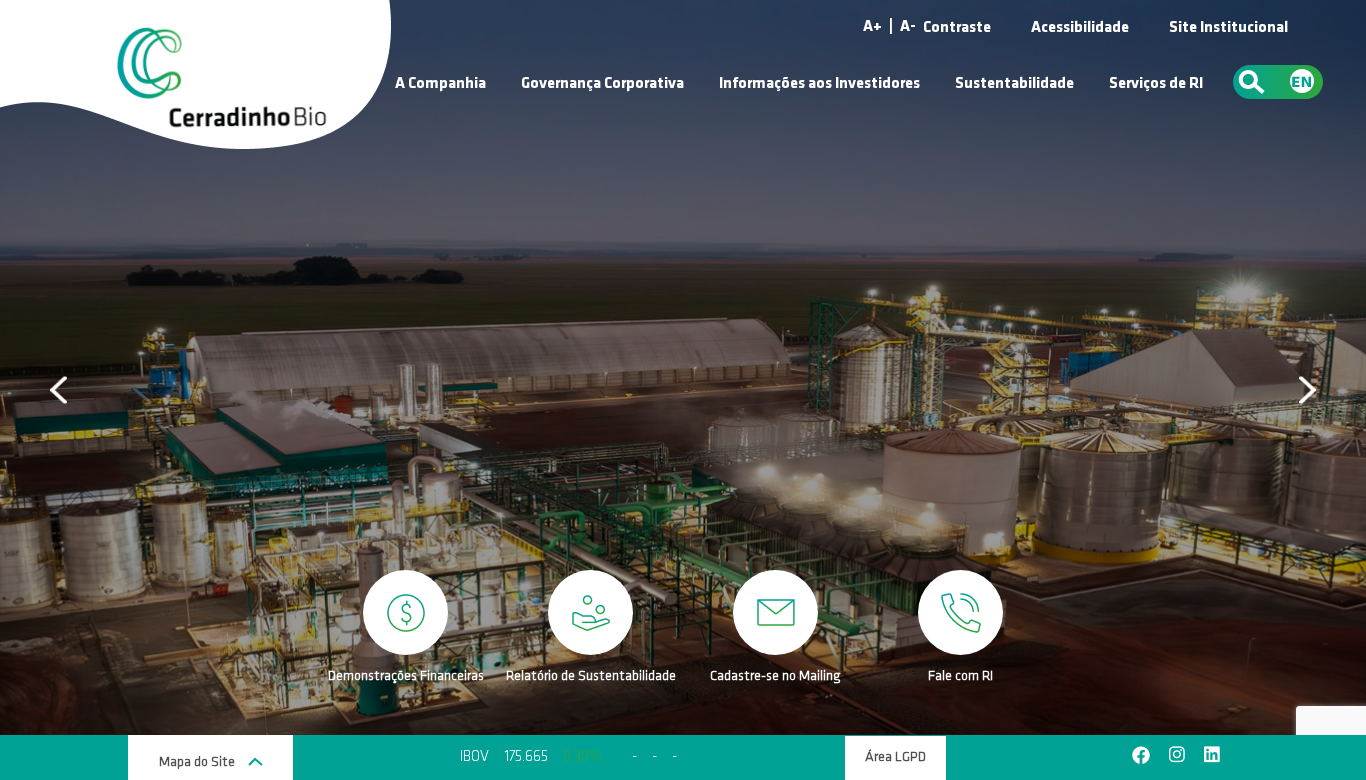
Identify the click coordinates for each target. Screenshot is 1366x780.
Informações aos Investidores (819, 84)
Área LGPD (895, 757)
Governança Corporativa (602, 84)
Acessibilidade (1080, 28)
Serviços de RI (1156, 84)
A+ (872, 27)
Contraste (957, 28)
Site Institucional (1228, 28)
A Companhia (440, 84)
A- (908, 27)
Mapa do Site (198, 762)
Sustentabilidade (1014, 84)
